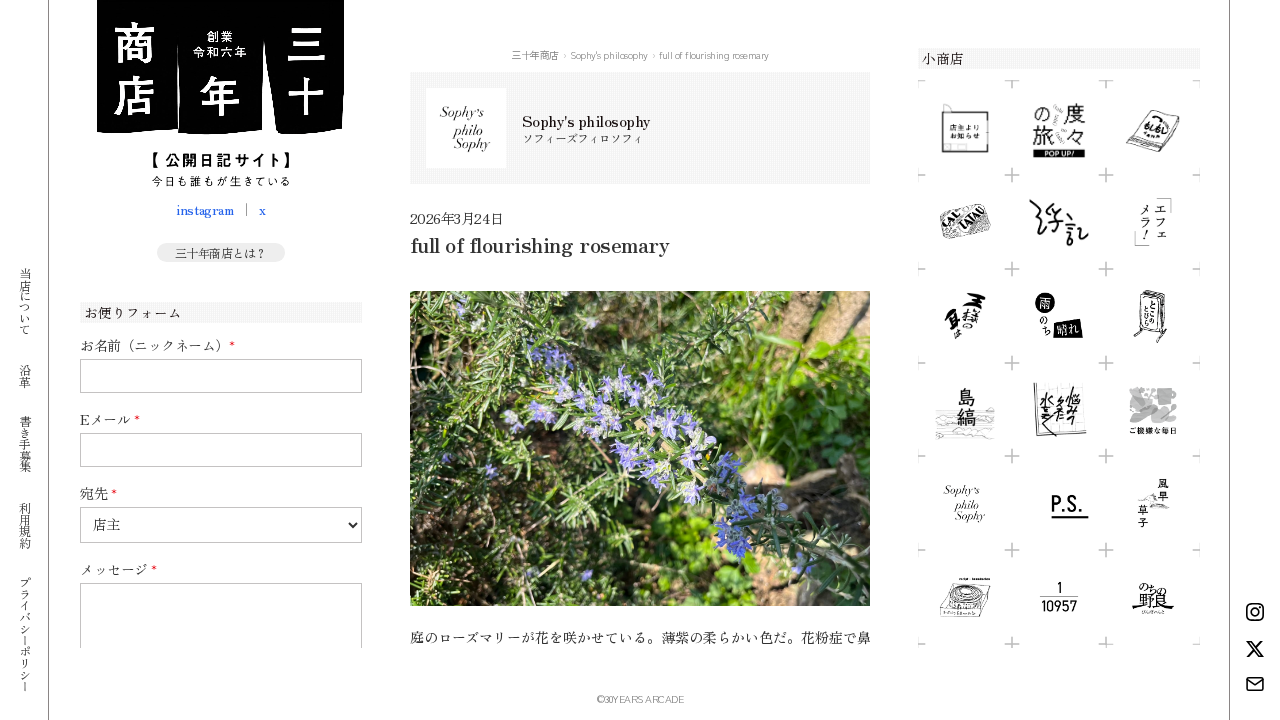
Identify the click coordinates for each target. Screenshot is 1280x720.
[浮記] (1059, 222)
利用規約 (24, 524)
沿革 (24, 374)
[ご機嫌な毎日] (1153, 410)
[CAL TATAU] (965, 222)
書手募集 (24, 443)
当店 (24, 300)
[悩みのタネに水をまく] (1059, 410)
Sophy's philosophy (608, 54)
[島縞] (965, 410)
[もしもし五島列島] (1153, 128)
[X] (1255, 649)
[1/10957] (1059, 597)
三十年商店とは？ (221, 252)
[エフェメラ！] (1153, 222)
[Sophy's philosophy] (965, 503)
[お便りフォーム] (1255, 684)
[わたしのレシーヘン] (965, 597)
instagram (204, 209)
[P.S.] (1059, 503)
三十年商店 (535, 54)
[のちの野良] (1153, 597)
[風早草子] (1153, 503)
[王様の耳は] (965, 316)
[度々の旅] (1059, 128)
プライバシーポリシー (24, 633)
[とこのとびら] (1153, 316)
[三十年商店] (220, 93)
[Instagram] (1255, 612)
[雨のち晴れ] (1059, 316)
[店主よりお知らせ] (965, 128)
